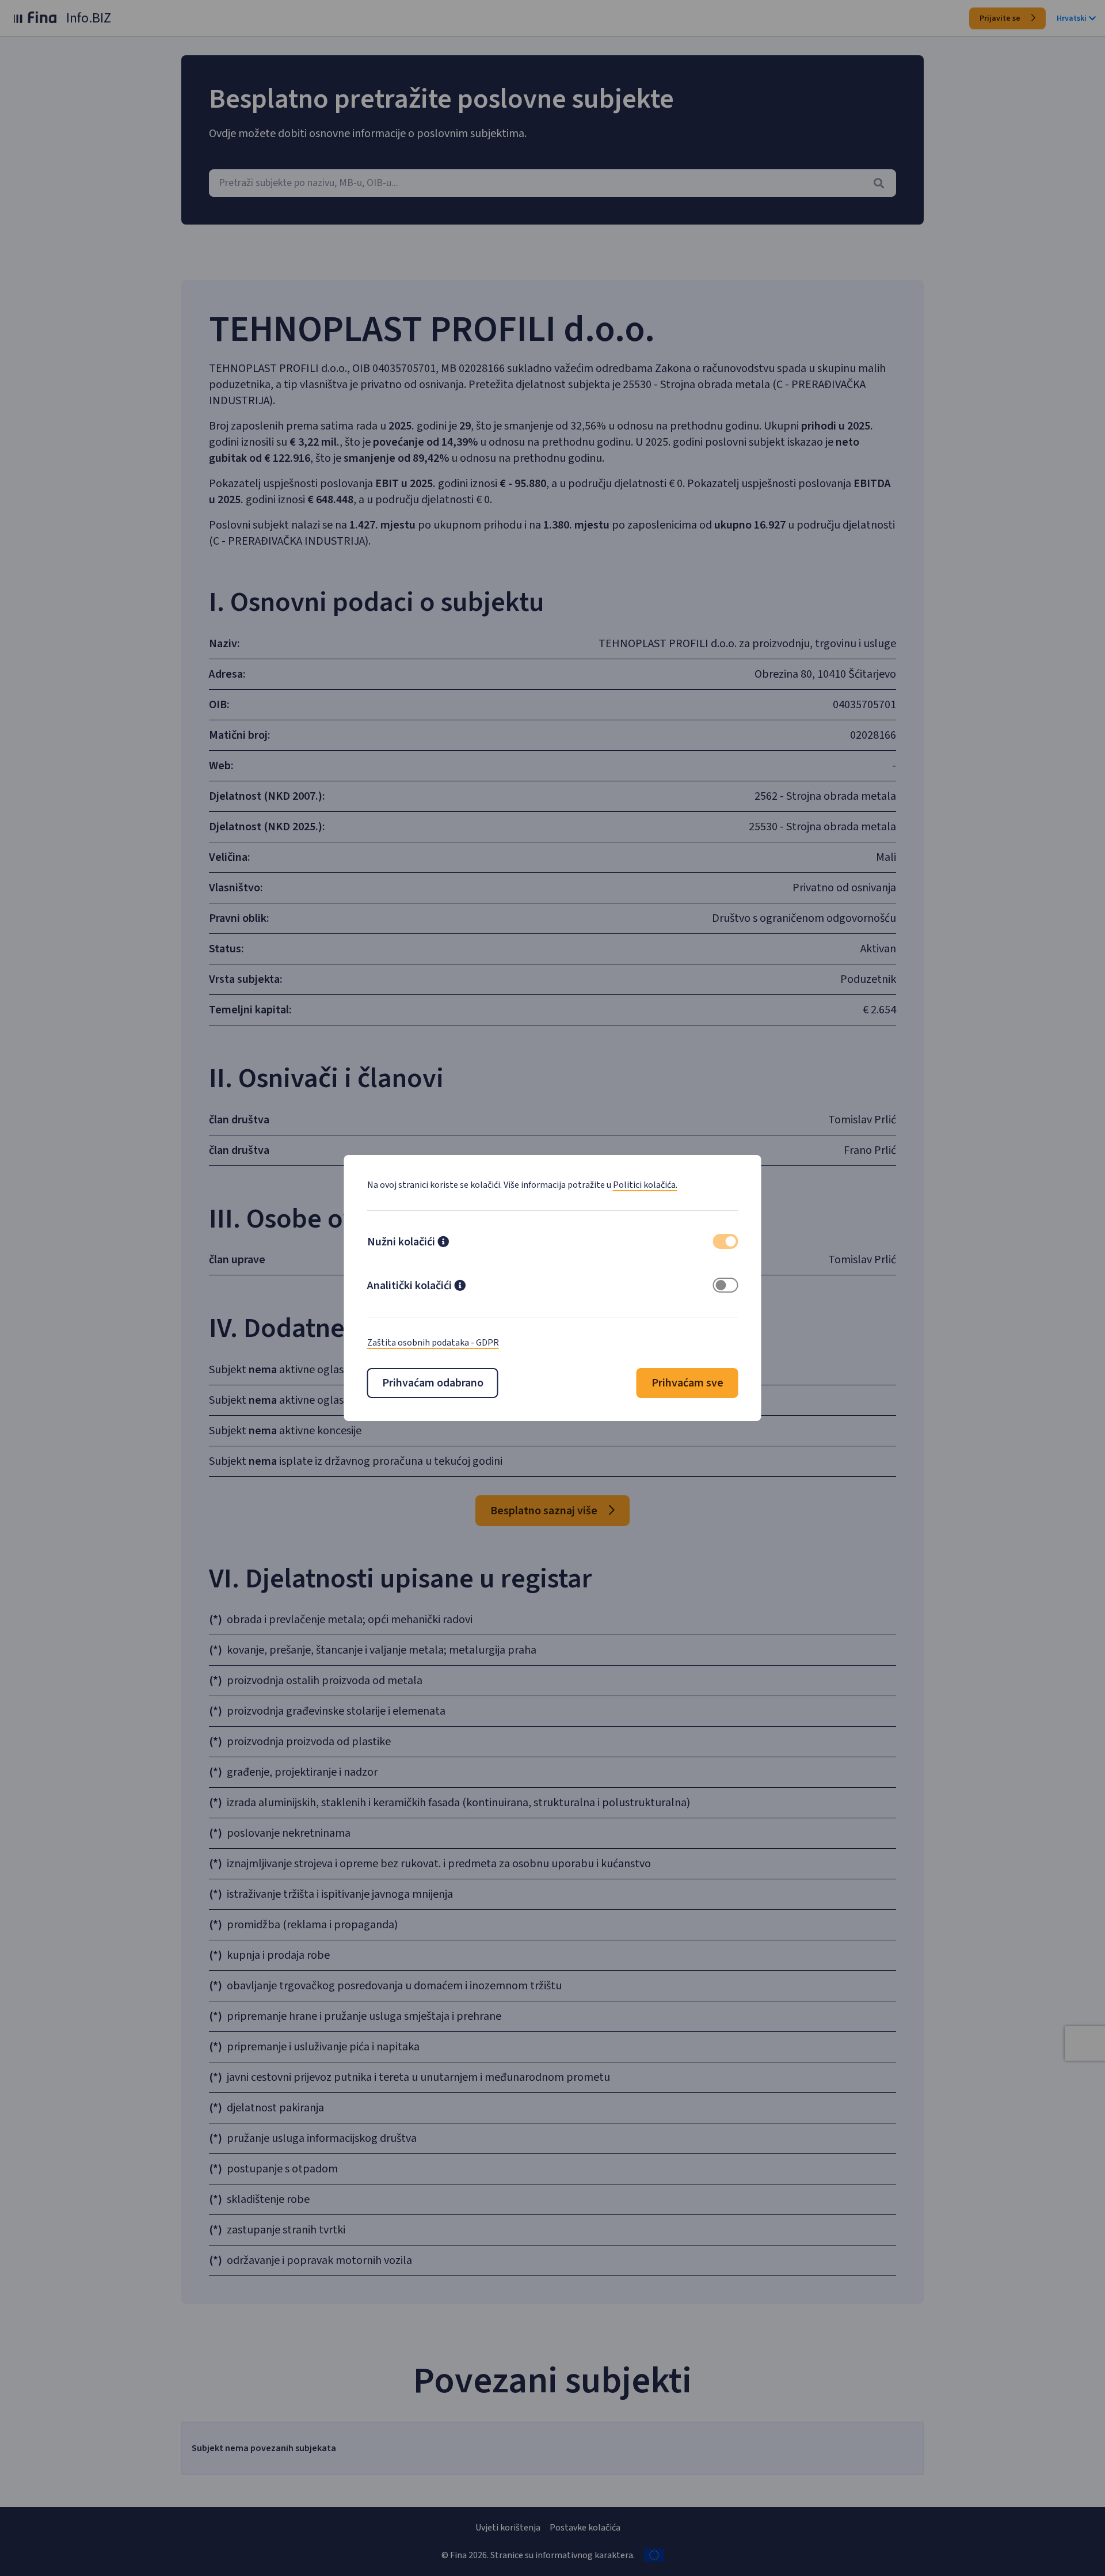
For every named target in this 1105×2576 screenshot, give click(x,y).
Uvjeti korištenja (508, 2528)
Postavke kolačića (585, 2528)
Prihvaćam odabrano (433, 1383)
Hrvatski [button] (1072, 18)
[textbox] (552, 183)
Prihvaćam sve (687, 1383)
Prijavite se (1001, 18)
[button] (443, 1243)
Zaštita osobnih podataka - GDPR (433, 1343)
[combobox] (552, 183)
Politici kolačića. (645, 1185)
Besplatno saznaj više (545, 1511)
